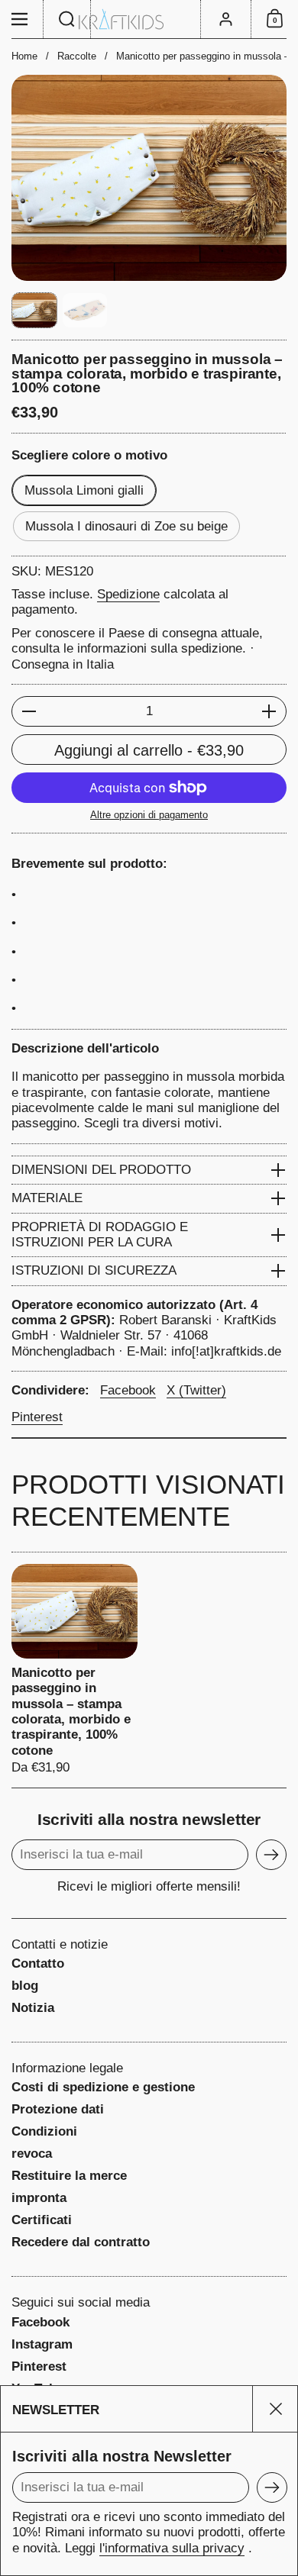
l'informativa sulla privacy (172, 2548)
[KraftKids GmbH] (149, 19)
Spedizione (128, 594)
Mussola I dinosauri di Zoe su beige (126, 526)
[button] (67, 19)
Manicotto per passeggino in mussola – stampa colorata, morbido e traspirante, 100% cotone (74, 1670)
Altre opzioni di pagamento (149, 815)
